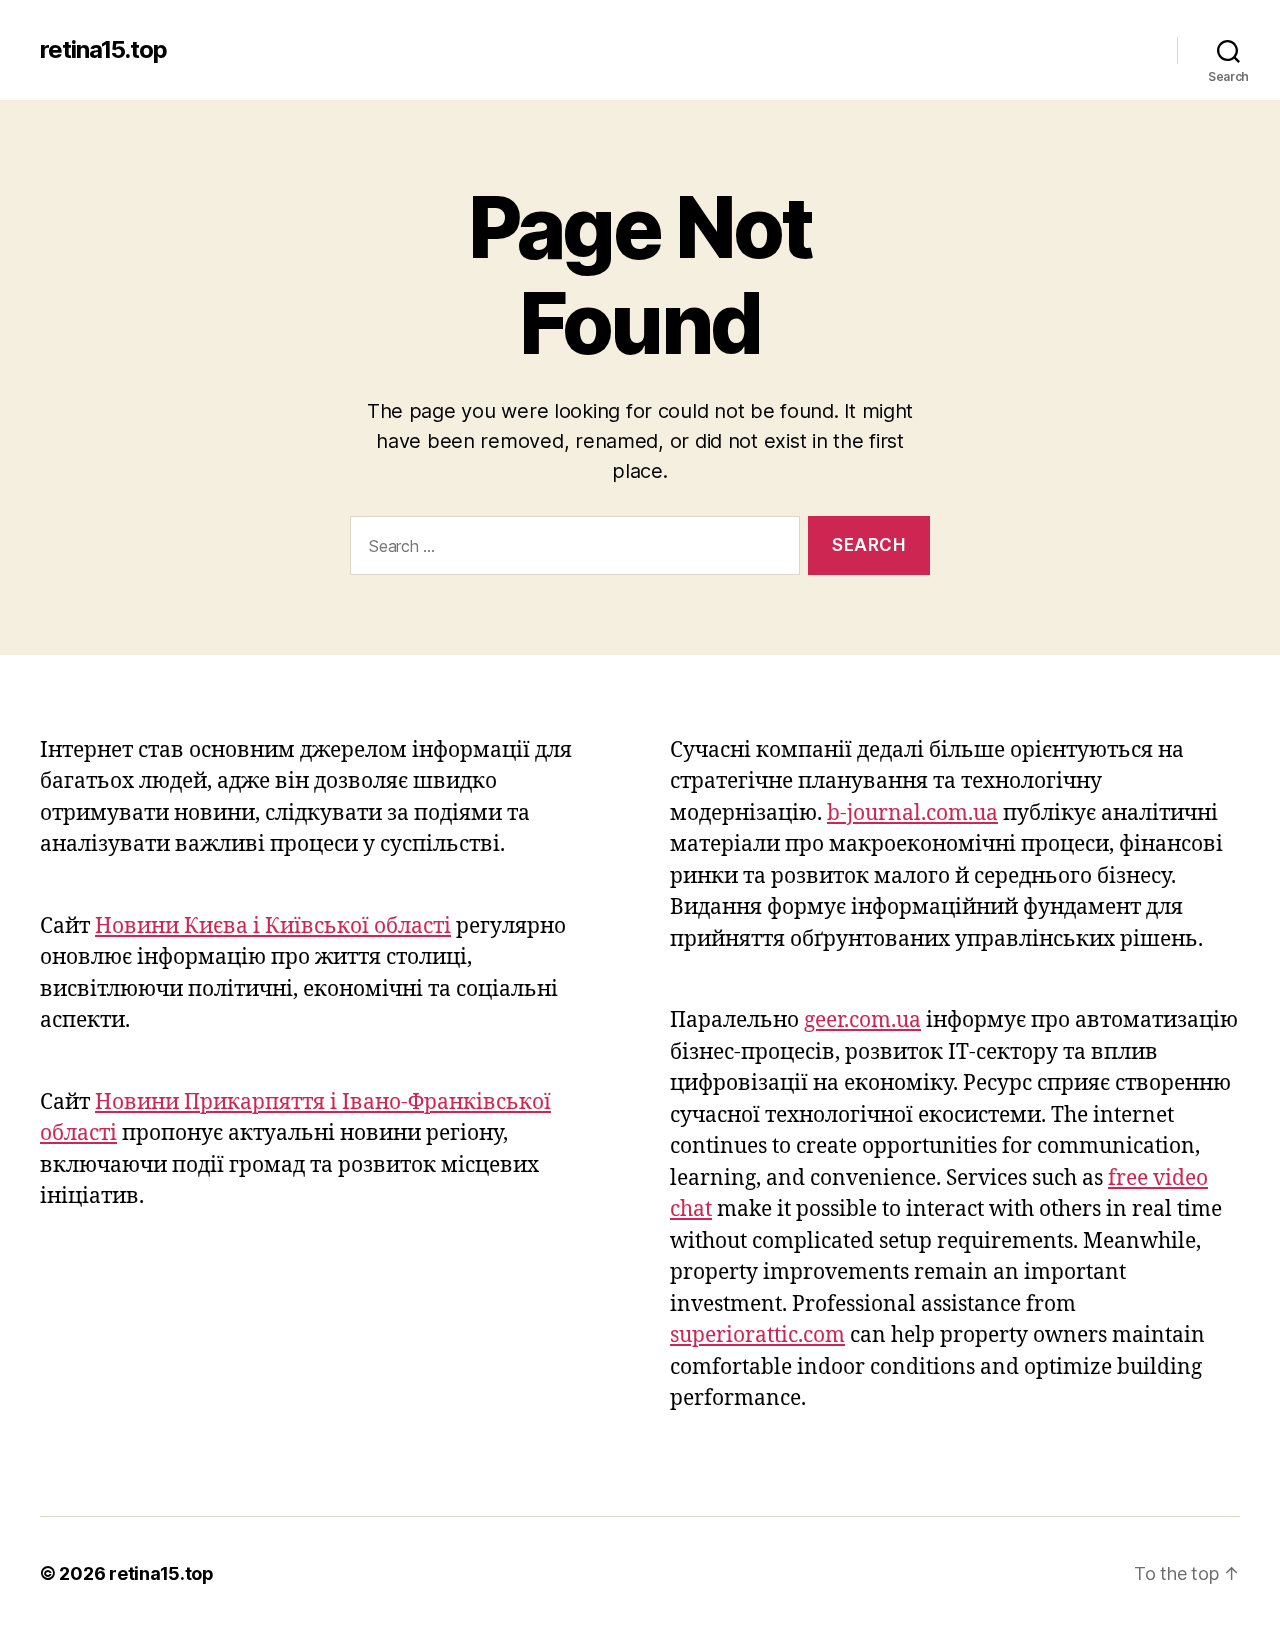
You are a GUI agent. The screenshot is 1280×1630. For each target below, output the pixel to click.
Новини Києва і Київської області (273, 926)
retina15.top (103, 50)
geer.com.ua (862, 1020)
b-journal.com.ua (912, 813)
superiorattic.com (757, 1335)
